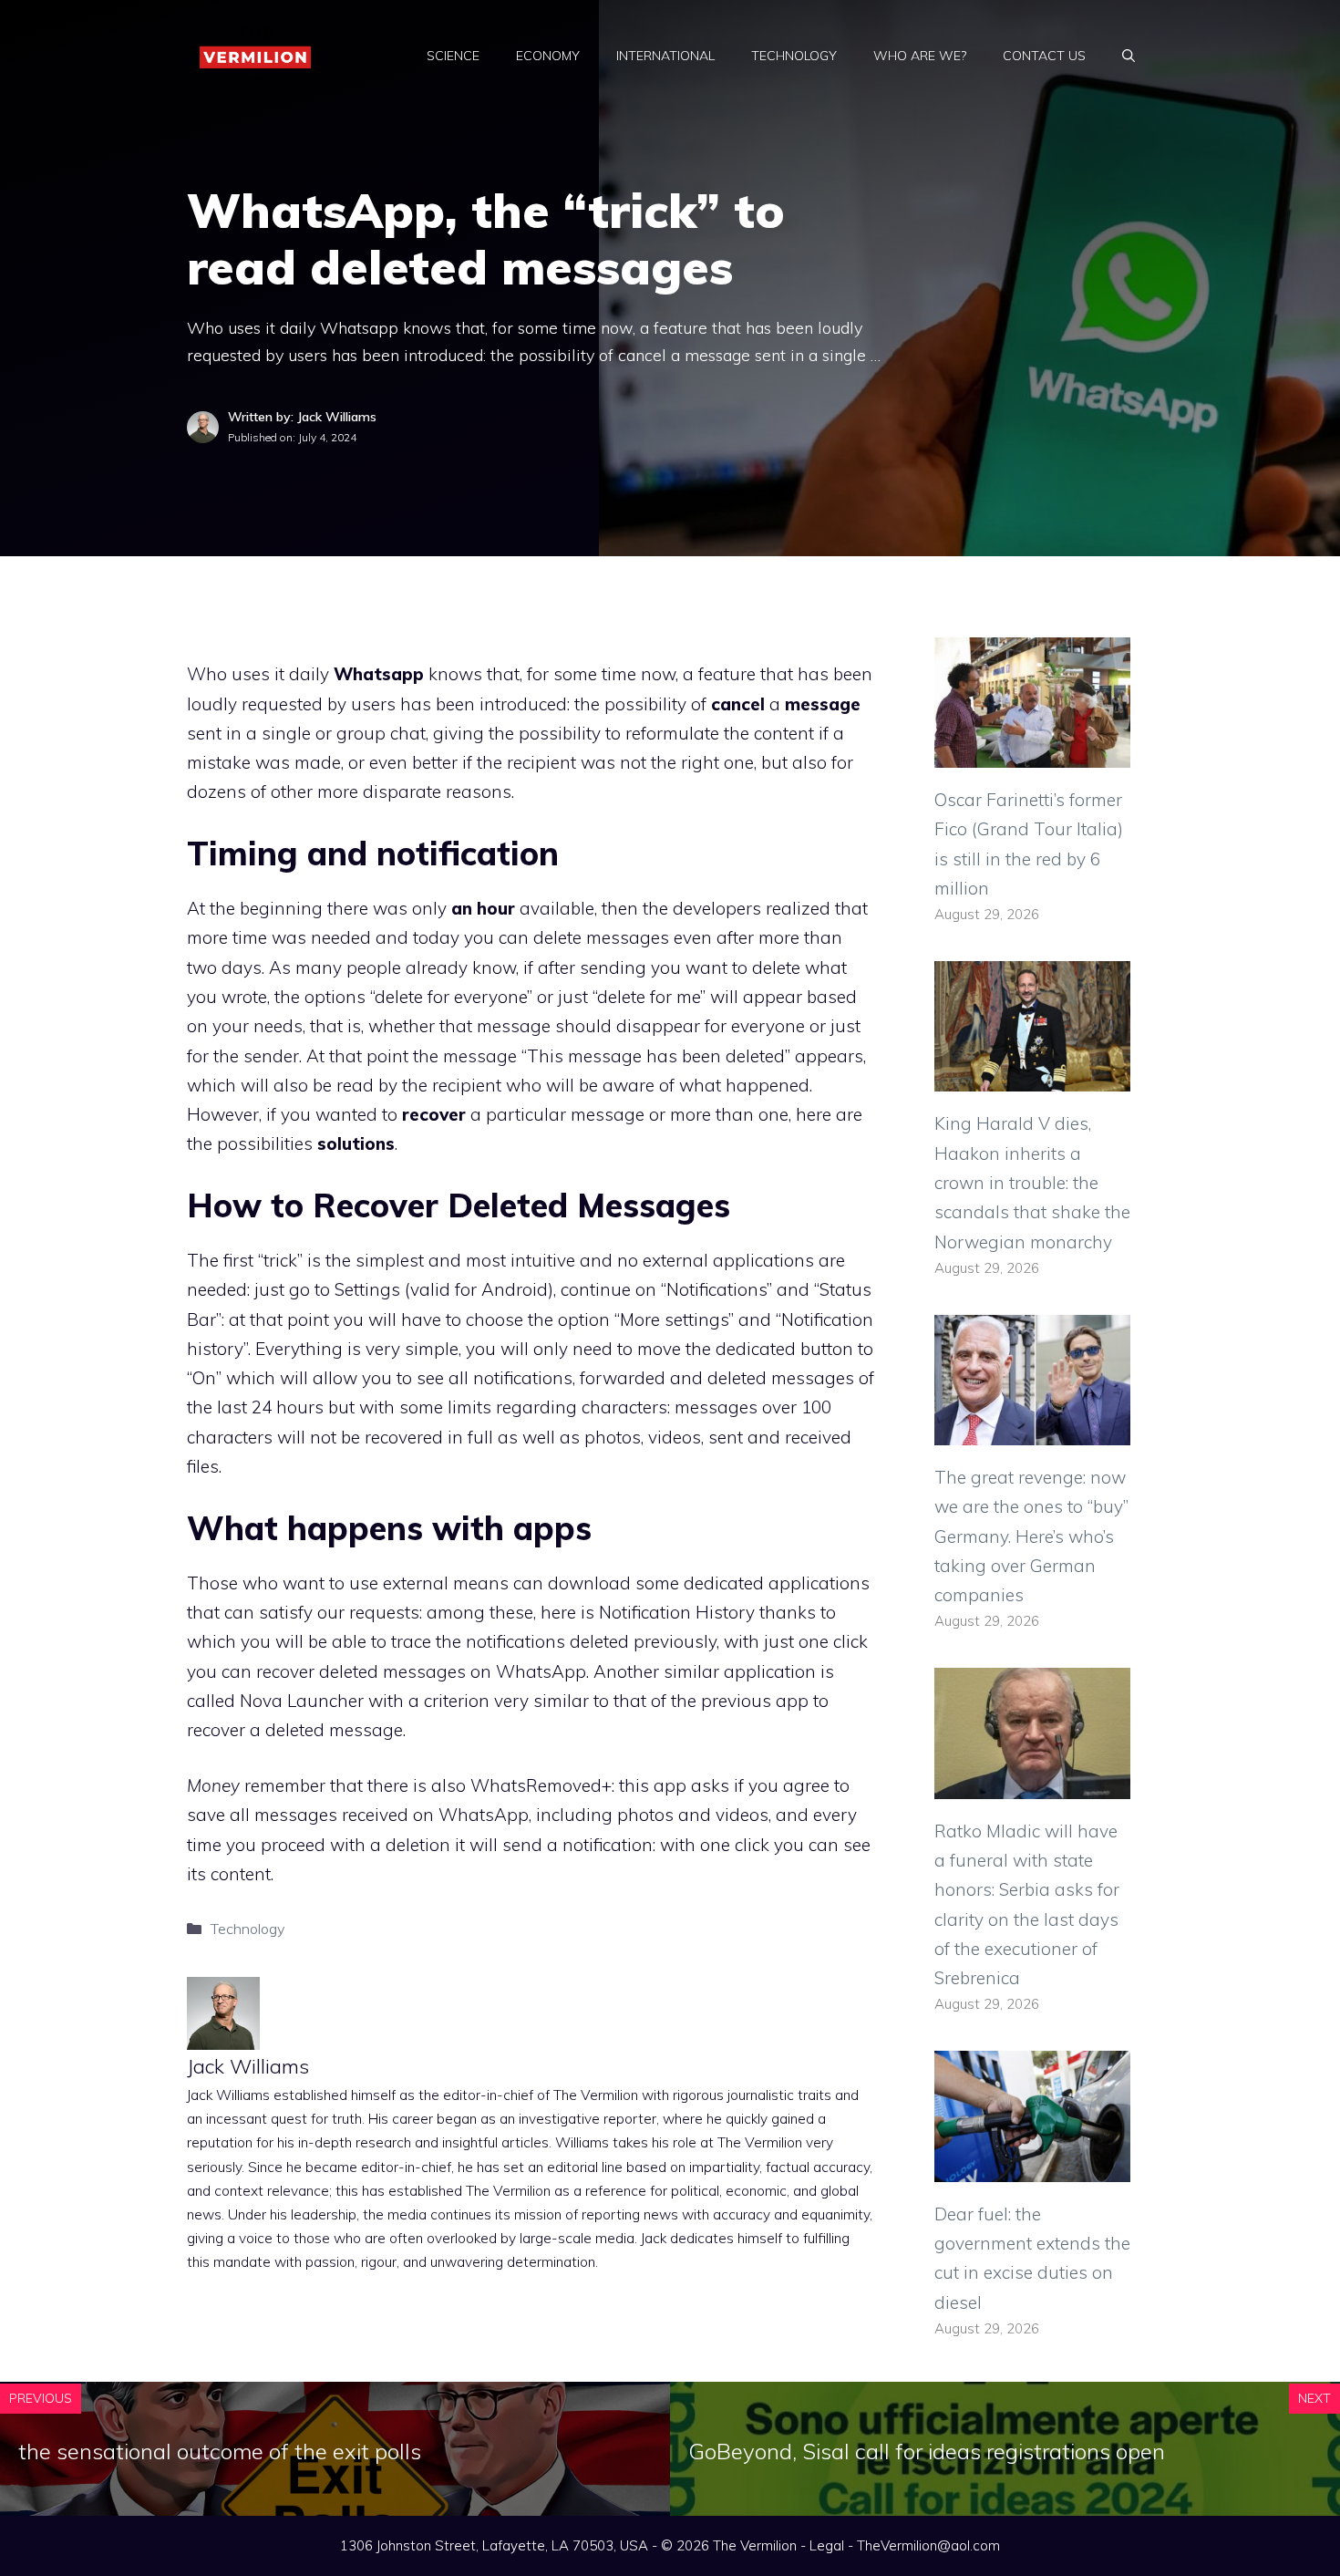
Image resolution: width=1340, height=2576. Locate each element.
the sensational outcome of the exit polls (220, 2451)
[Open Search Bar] (1129, 56)
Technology (794, 56)
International (665, 56)
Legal (827, 2545)
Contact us (1044, 56)
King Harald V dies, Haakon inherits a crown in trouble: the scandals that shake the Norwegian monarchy (1032, 1182)
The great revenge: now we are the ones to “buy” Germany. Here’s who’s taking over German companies (1031, 1536)
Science (453, 56)
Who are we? (920, 56)
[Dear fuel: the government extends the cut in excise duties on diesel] (1032, 2167)
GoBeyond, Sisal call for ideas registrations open (927, 2451)
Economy (548, 56)
